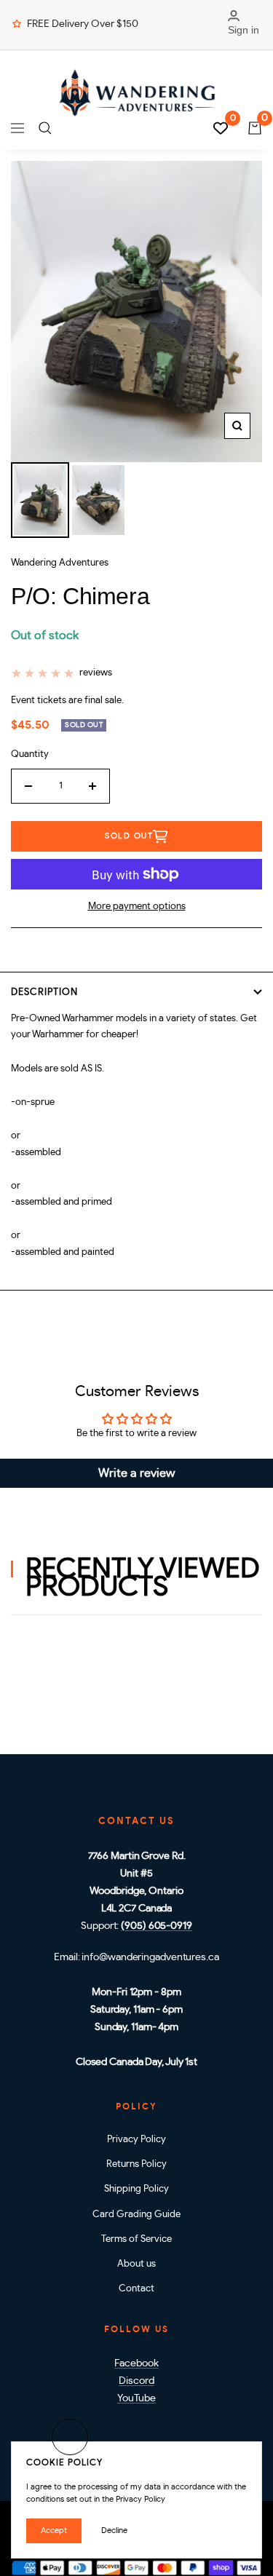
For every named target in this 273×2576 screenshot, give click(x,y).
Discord (136, 2381)
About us (136, 2264)
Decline (114, 2531)
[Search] (45, 128)
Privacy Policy (136, 2140)
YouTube (136, 2398)
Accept (54, 2531)
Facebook (136, 2363)
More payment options (137, 907)
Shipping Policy (136, 2189)
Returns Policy (136, 2164)
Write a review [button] (136, 1473)
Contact (136, 2289)
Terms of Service (136, 2239)
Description (44, 992)
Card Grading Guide (136, 2215)
